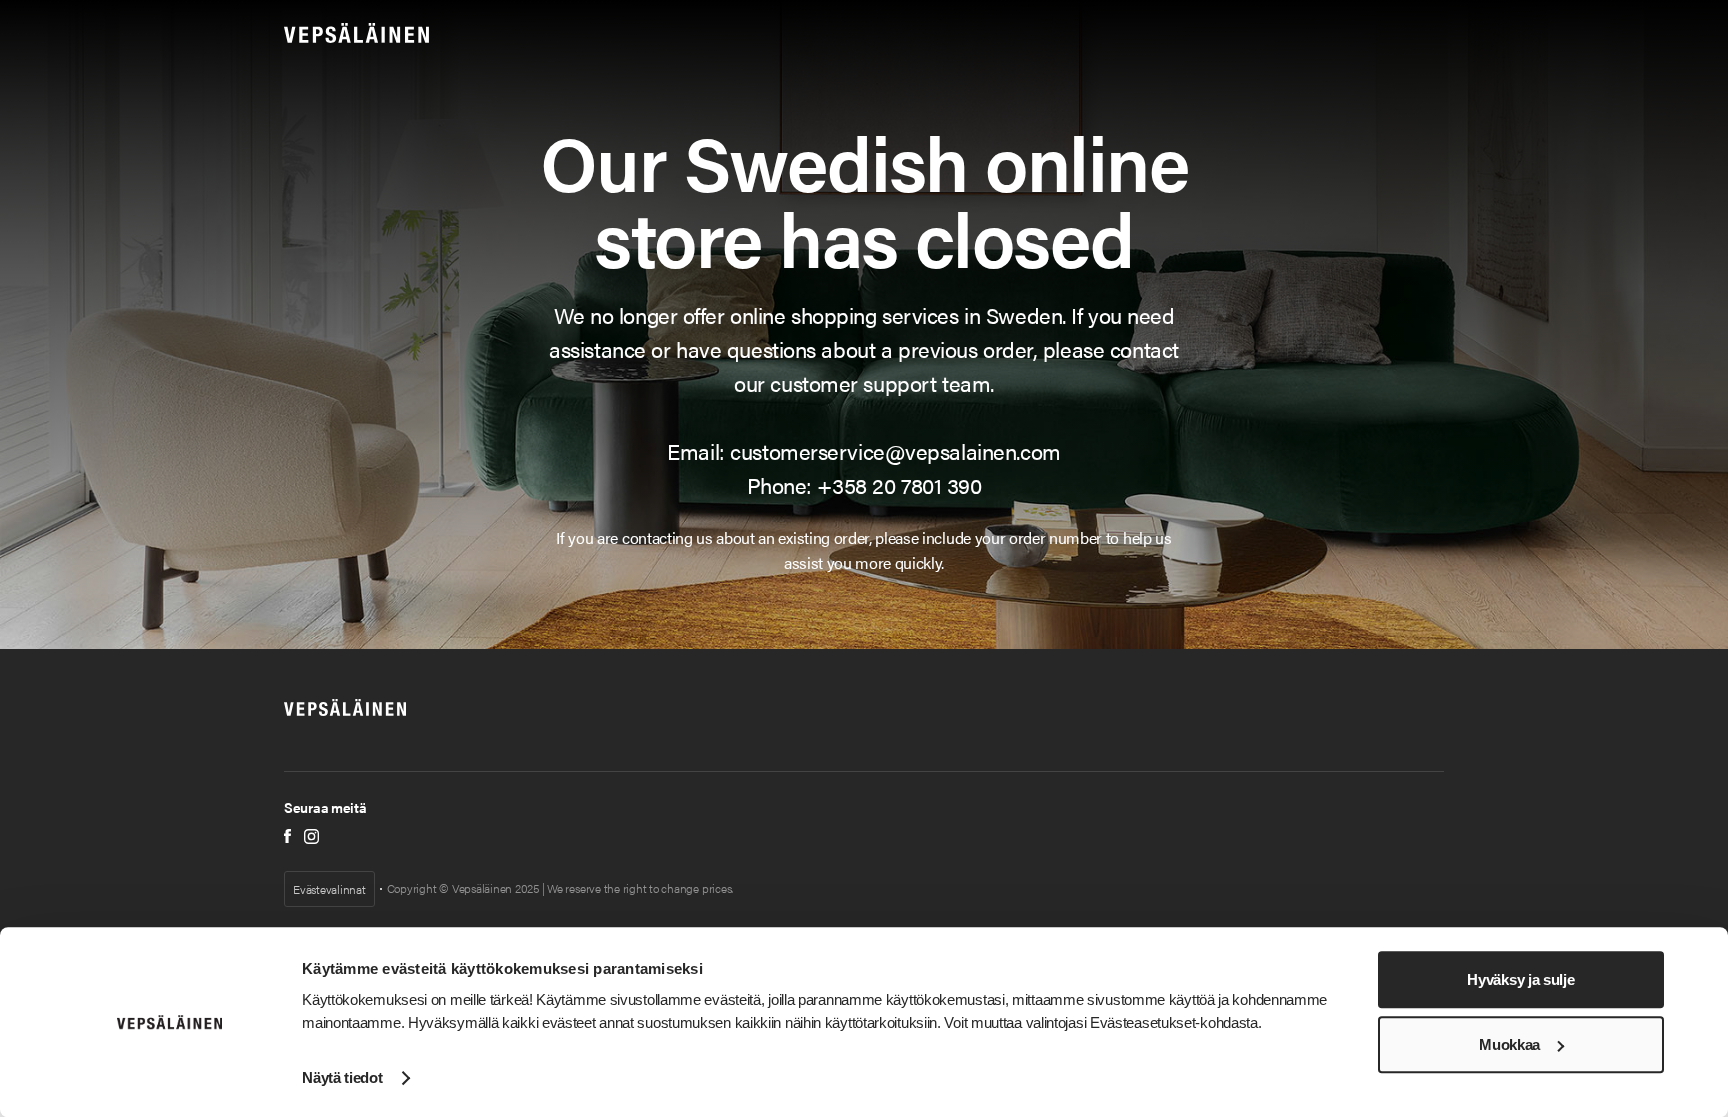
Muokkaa (1509, 1044)
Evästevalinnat (329, 889)
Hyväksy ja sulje (1520, 979)
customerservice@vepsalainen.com (895, 450)
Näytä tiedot (342, 1077)
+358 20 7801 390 (899, 484)
